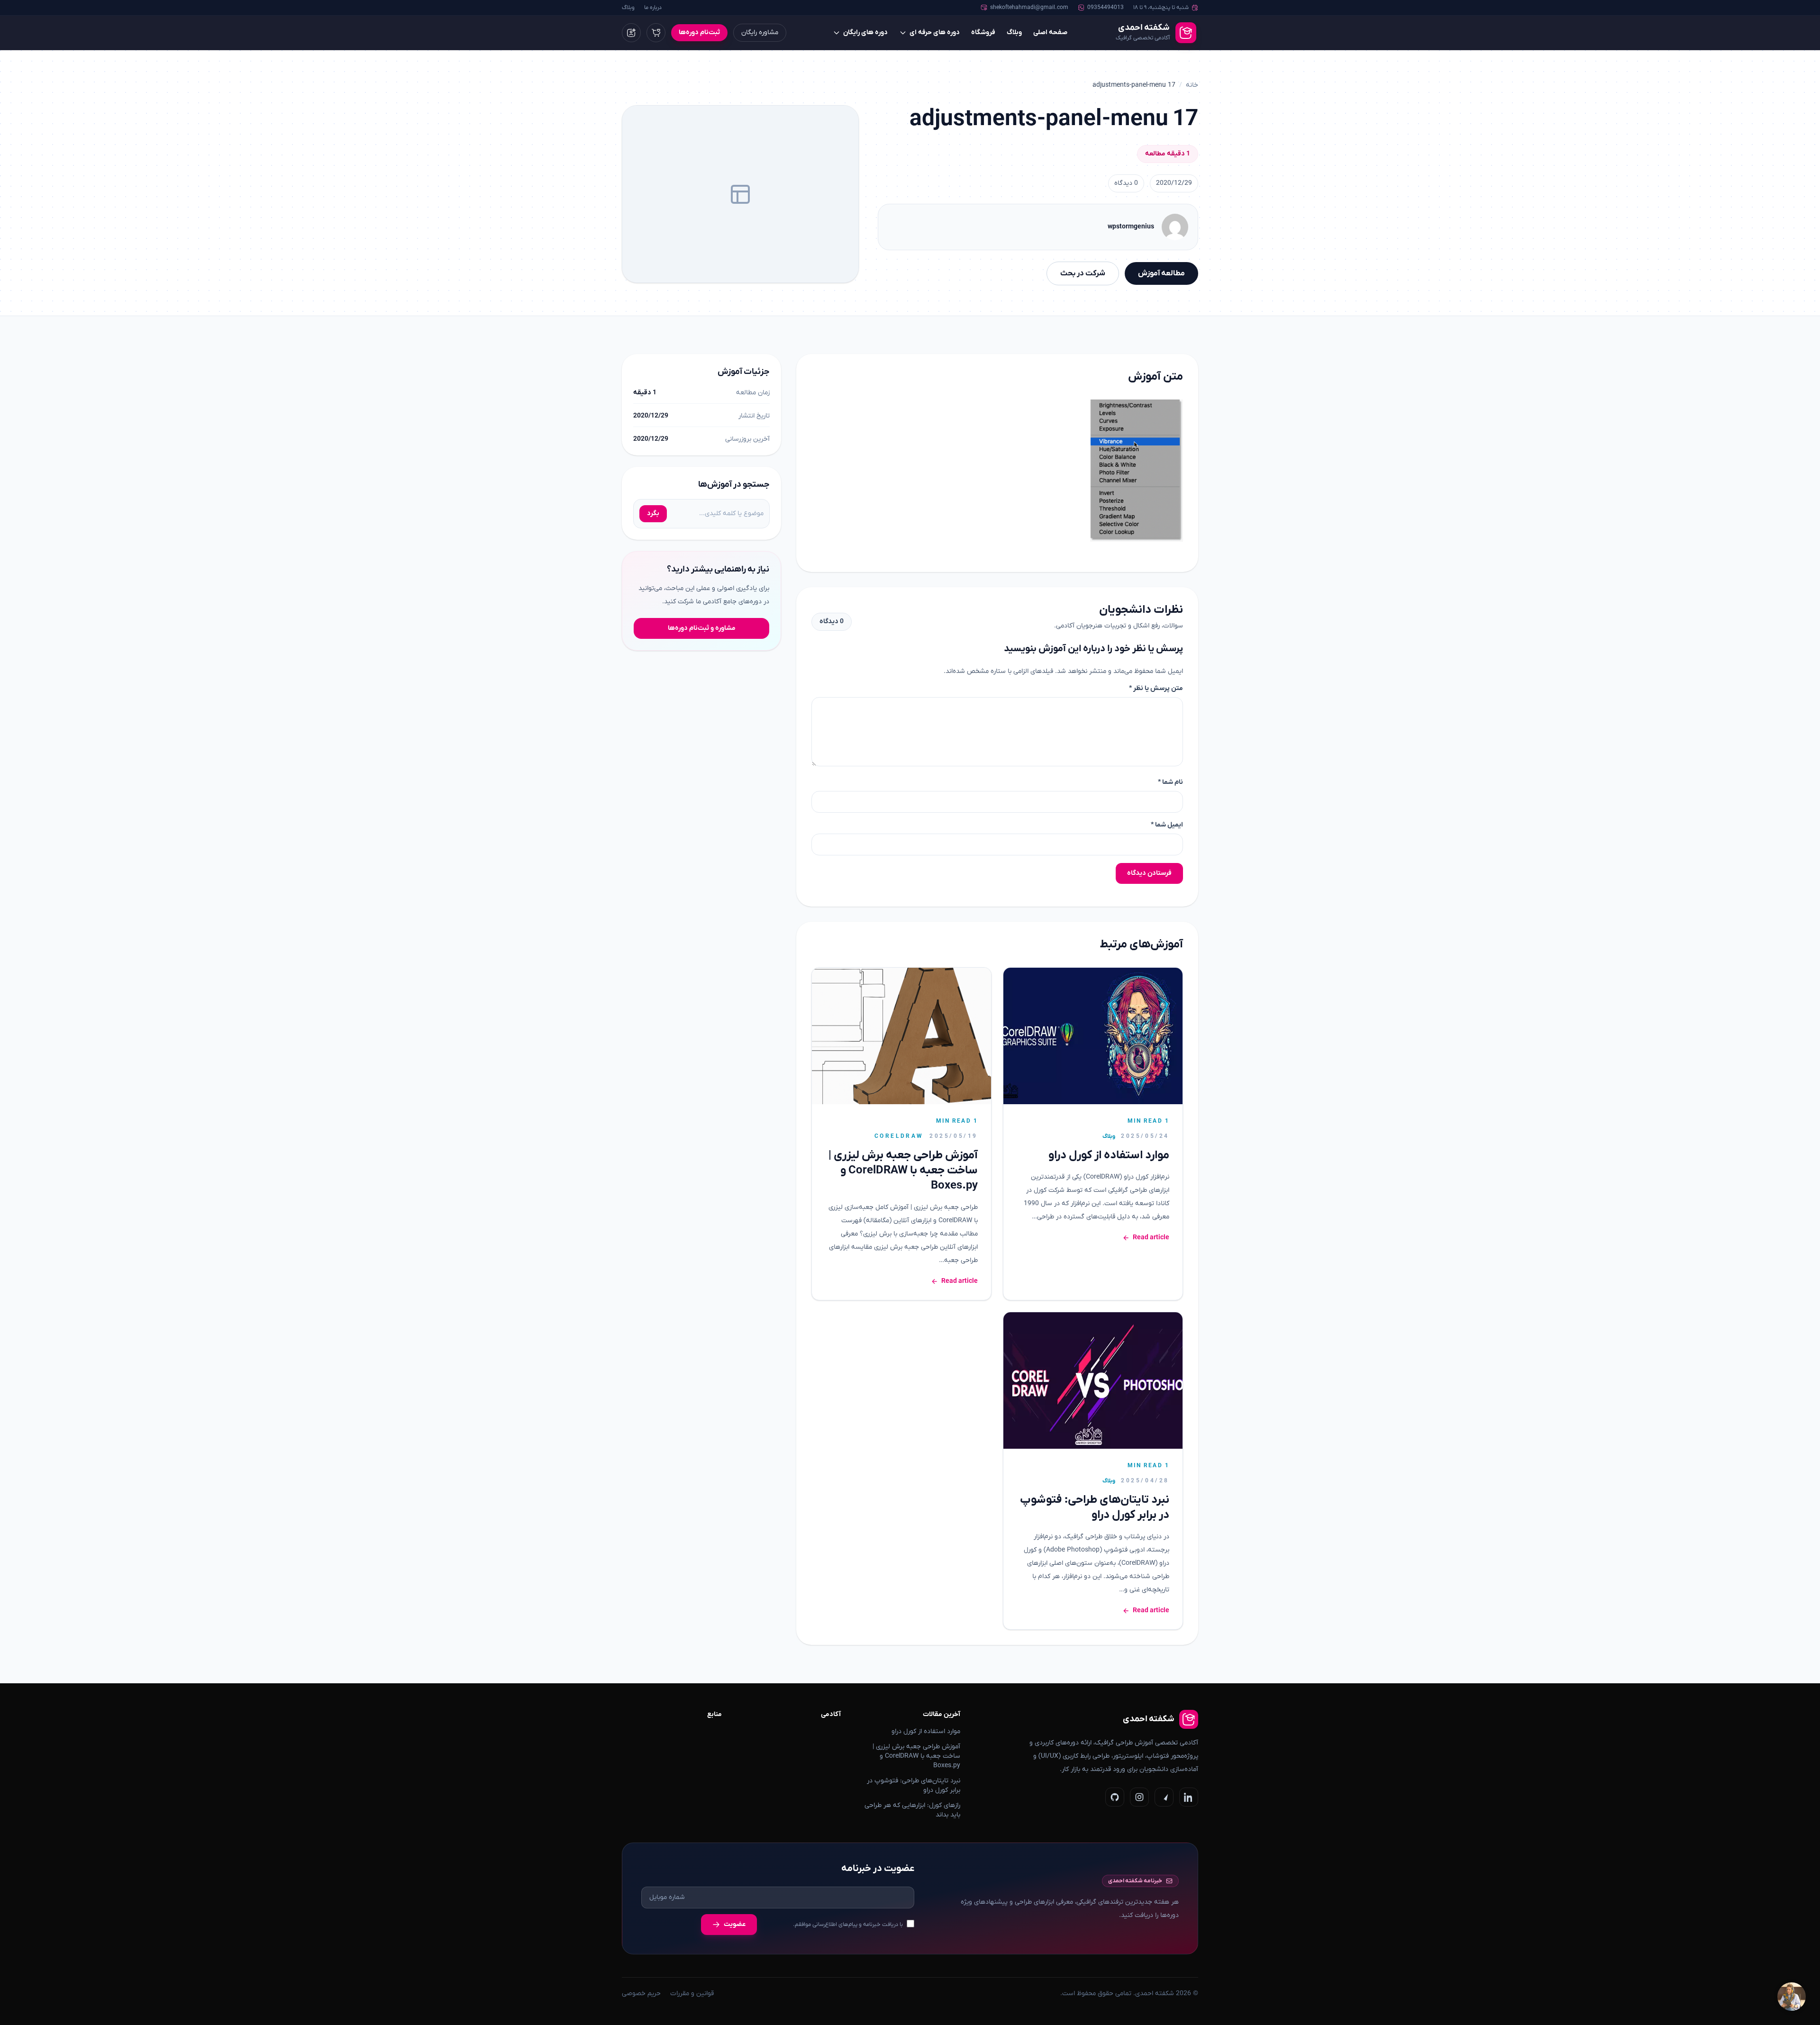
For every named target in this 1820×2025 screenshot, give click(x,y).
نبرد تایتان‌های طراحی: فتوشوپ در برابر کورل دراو (1095, 1507)
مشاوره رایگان (760, 32)
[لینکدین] (1189, 1797)
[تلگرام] (1164, 1797)
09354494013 (1106, 8)
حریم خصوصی (641, 1993)
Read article (1151, 1238)
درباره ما (653, 8)
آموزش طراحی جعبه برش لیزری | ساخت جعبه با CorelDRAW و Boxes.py (903, 1171)
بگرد (653, 513)
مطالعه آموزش (1161, 273)
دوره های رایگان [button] (865, 32)
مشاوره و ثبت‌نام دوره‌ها (702, 628)
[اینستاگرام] (1139, 1797)
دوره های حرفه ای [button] (935, 32)
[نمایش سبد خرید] (656, 33)
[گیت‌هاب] (1115, 1797)
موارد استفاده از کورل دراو (1109, 1155)
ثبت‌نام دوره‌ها (699, 32)
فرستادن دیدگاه (1149, 873)
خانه (1192, 85)
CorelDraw (899, 1136)
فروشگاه (983, 32)
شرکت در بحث (1083, 273)
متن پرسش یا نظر (1156, 688)
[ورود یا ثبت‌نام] (631, 33)
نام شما (1170, 782)
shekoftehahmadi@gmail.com (1029, 8)
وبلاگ (628, 8)
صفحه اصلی (1050, 32)
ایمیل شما (1167, 825)
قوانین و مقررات (692, 1993)
